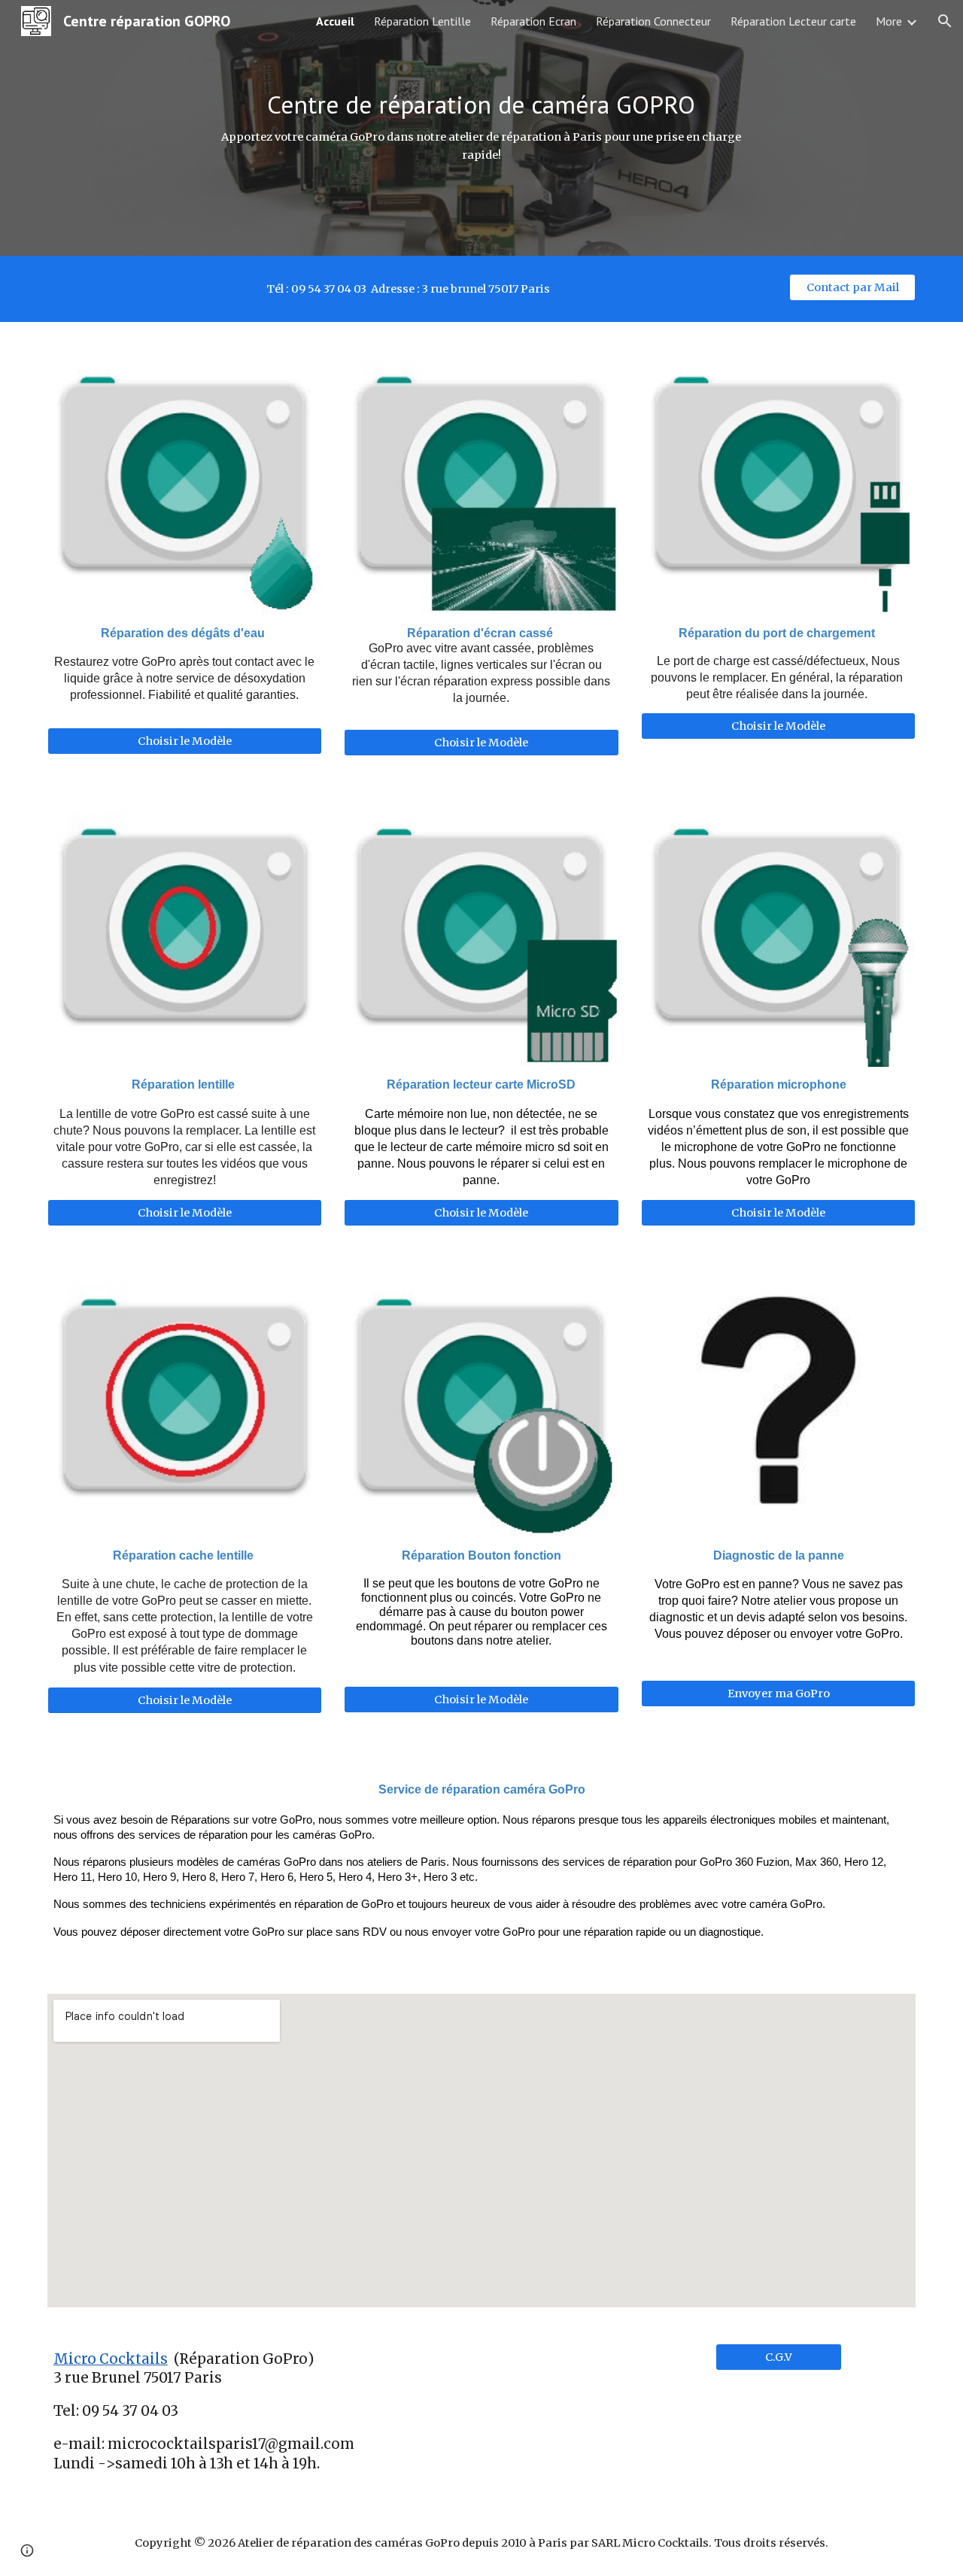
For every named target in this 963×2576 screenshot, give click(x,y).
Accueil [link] (335, 21)
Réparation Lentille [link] (422, 21)
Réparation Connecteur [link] (653, 21)
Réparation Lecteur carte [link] (793, 21)
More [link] (889, 21)
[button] (945, 21)
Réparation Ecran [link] (533, 21)
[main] (481, 128)
